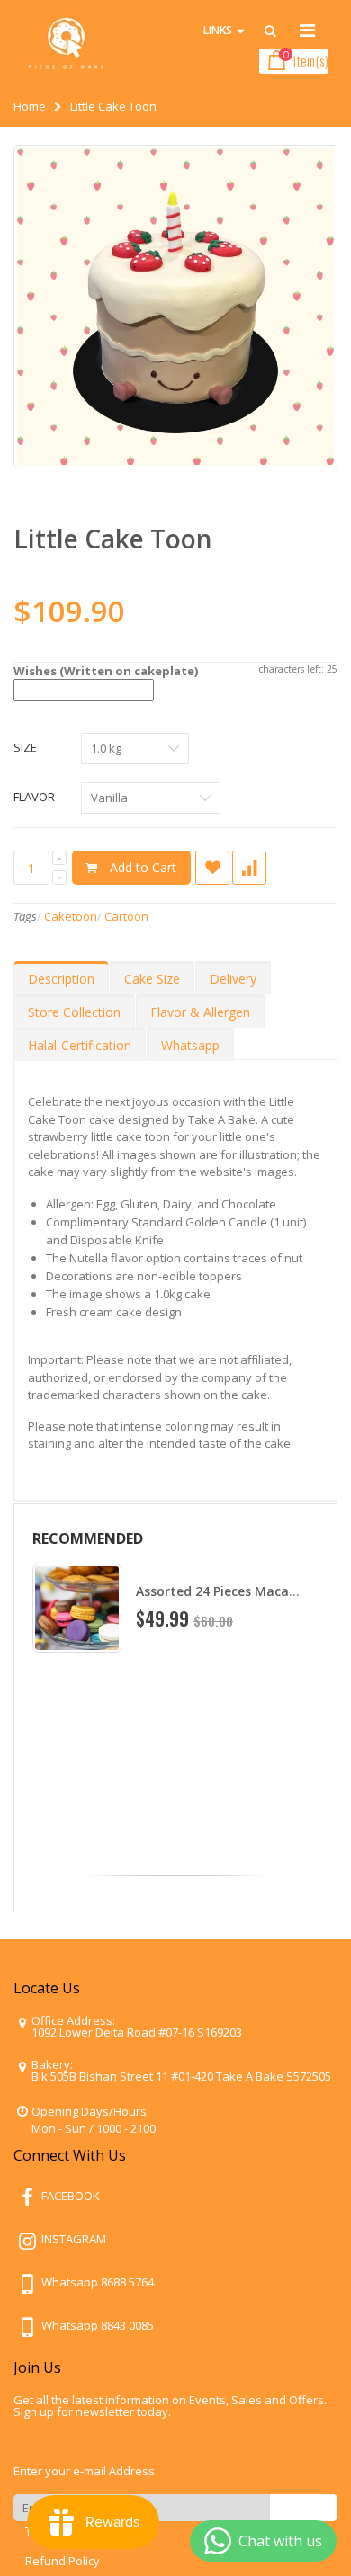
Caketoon (71, 916)
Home (30, 106)
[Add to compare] (249, 868)
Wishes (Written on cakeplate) (106, 671)
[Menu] (307, 30)
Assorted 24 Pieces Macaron (223, 1591)
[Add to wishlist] (212, 868)
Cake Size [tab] (152, 979)
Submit (304, 2507)
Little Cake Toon (113, 539)
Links (218, 30)
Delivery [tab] (233, 979)
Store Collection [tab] (74, 1012)
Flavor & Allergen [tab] (200, 1012)
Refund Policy (63, 2561)
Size (25, 747)
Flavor (34, 797)
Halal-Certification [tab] (80, 1045)
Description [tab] (61, 979)
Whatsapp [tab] (190, 1045)
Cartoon (126, 916)
